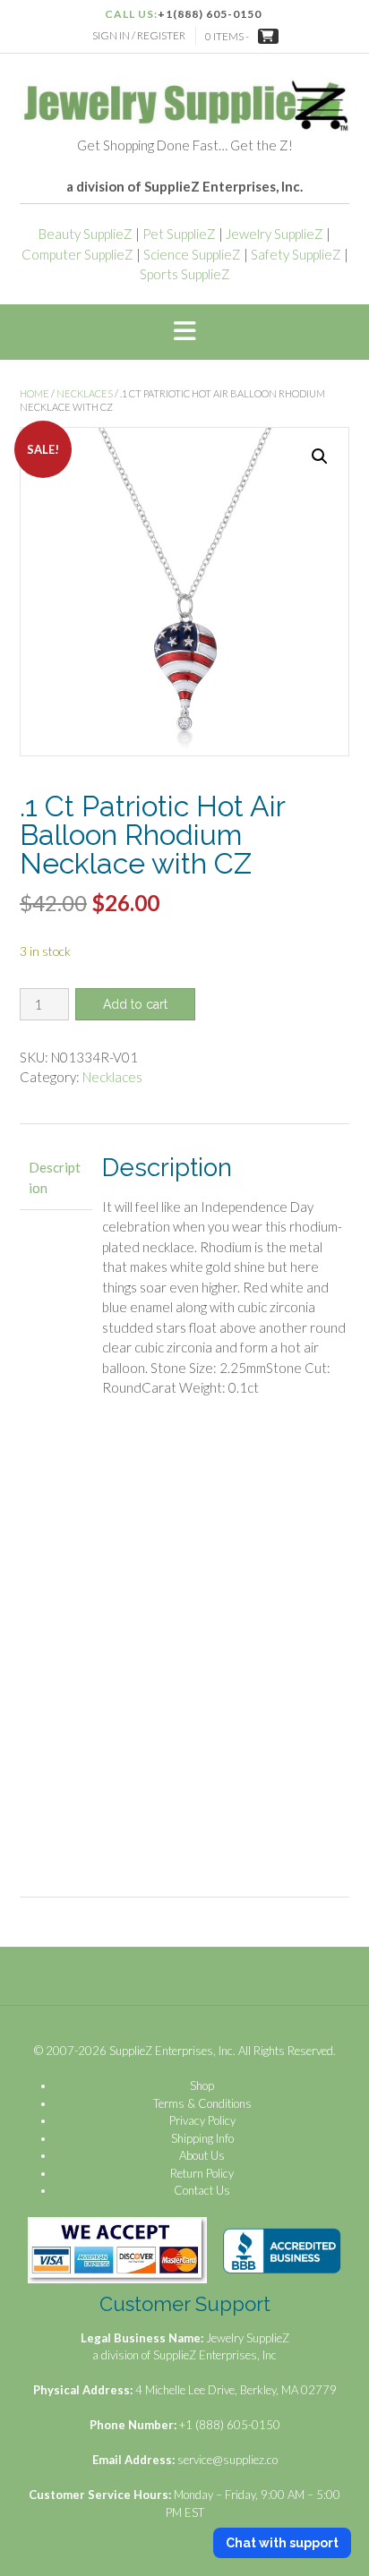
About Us (202, 2155)
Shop (202, 2086)
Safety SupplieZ (296, 254)
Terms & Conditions (202, 2103)
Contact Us (202, 2190)
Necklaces (85, 393)
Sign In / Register (139, 35)
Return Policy (202, 2173)
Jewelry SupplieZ (275, 234)
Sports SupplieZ (185, 274)
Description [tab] (55, 1177)
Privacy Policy (202, 2120)
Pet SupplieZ (179, 234)
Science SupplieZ (192, 254)
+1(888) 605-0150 (210, 14)
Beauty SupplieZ (86, 234)
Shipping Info (202, 2138)
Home (34, 393)
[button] (184, 332)
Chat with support (282, 2543)
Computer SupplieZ (77, 254)
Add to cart (135, 1004)
